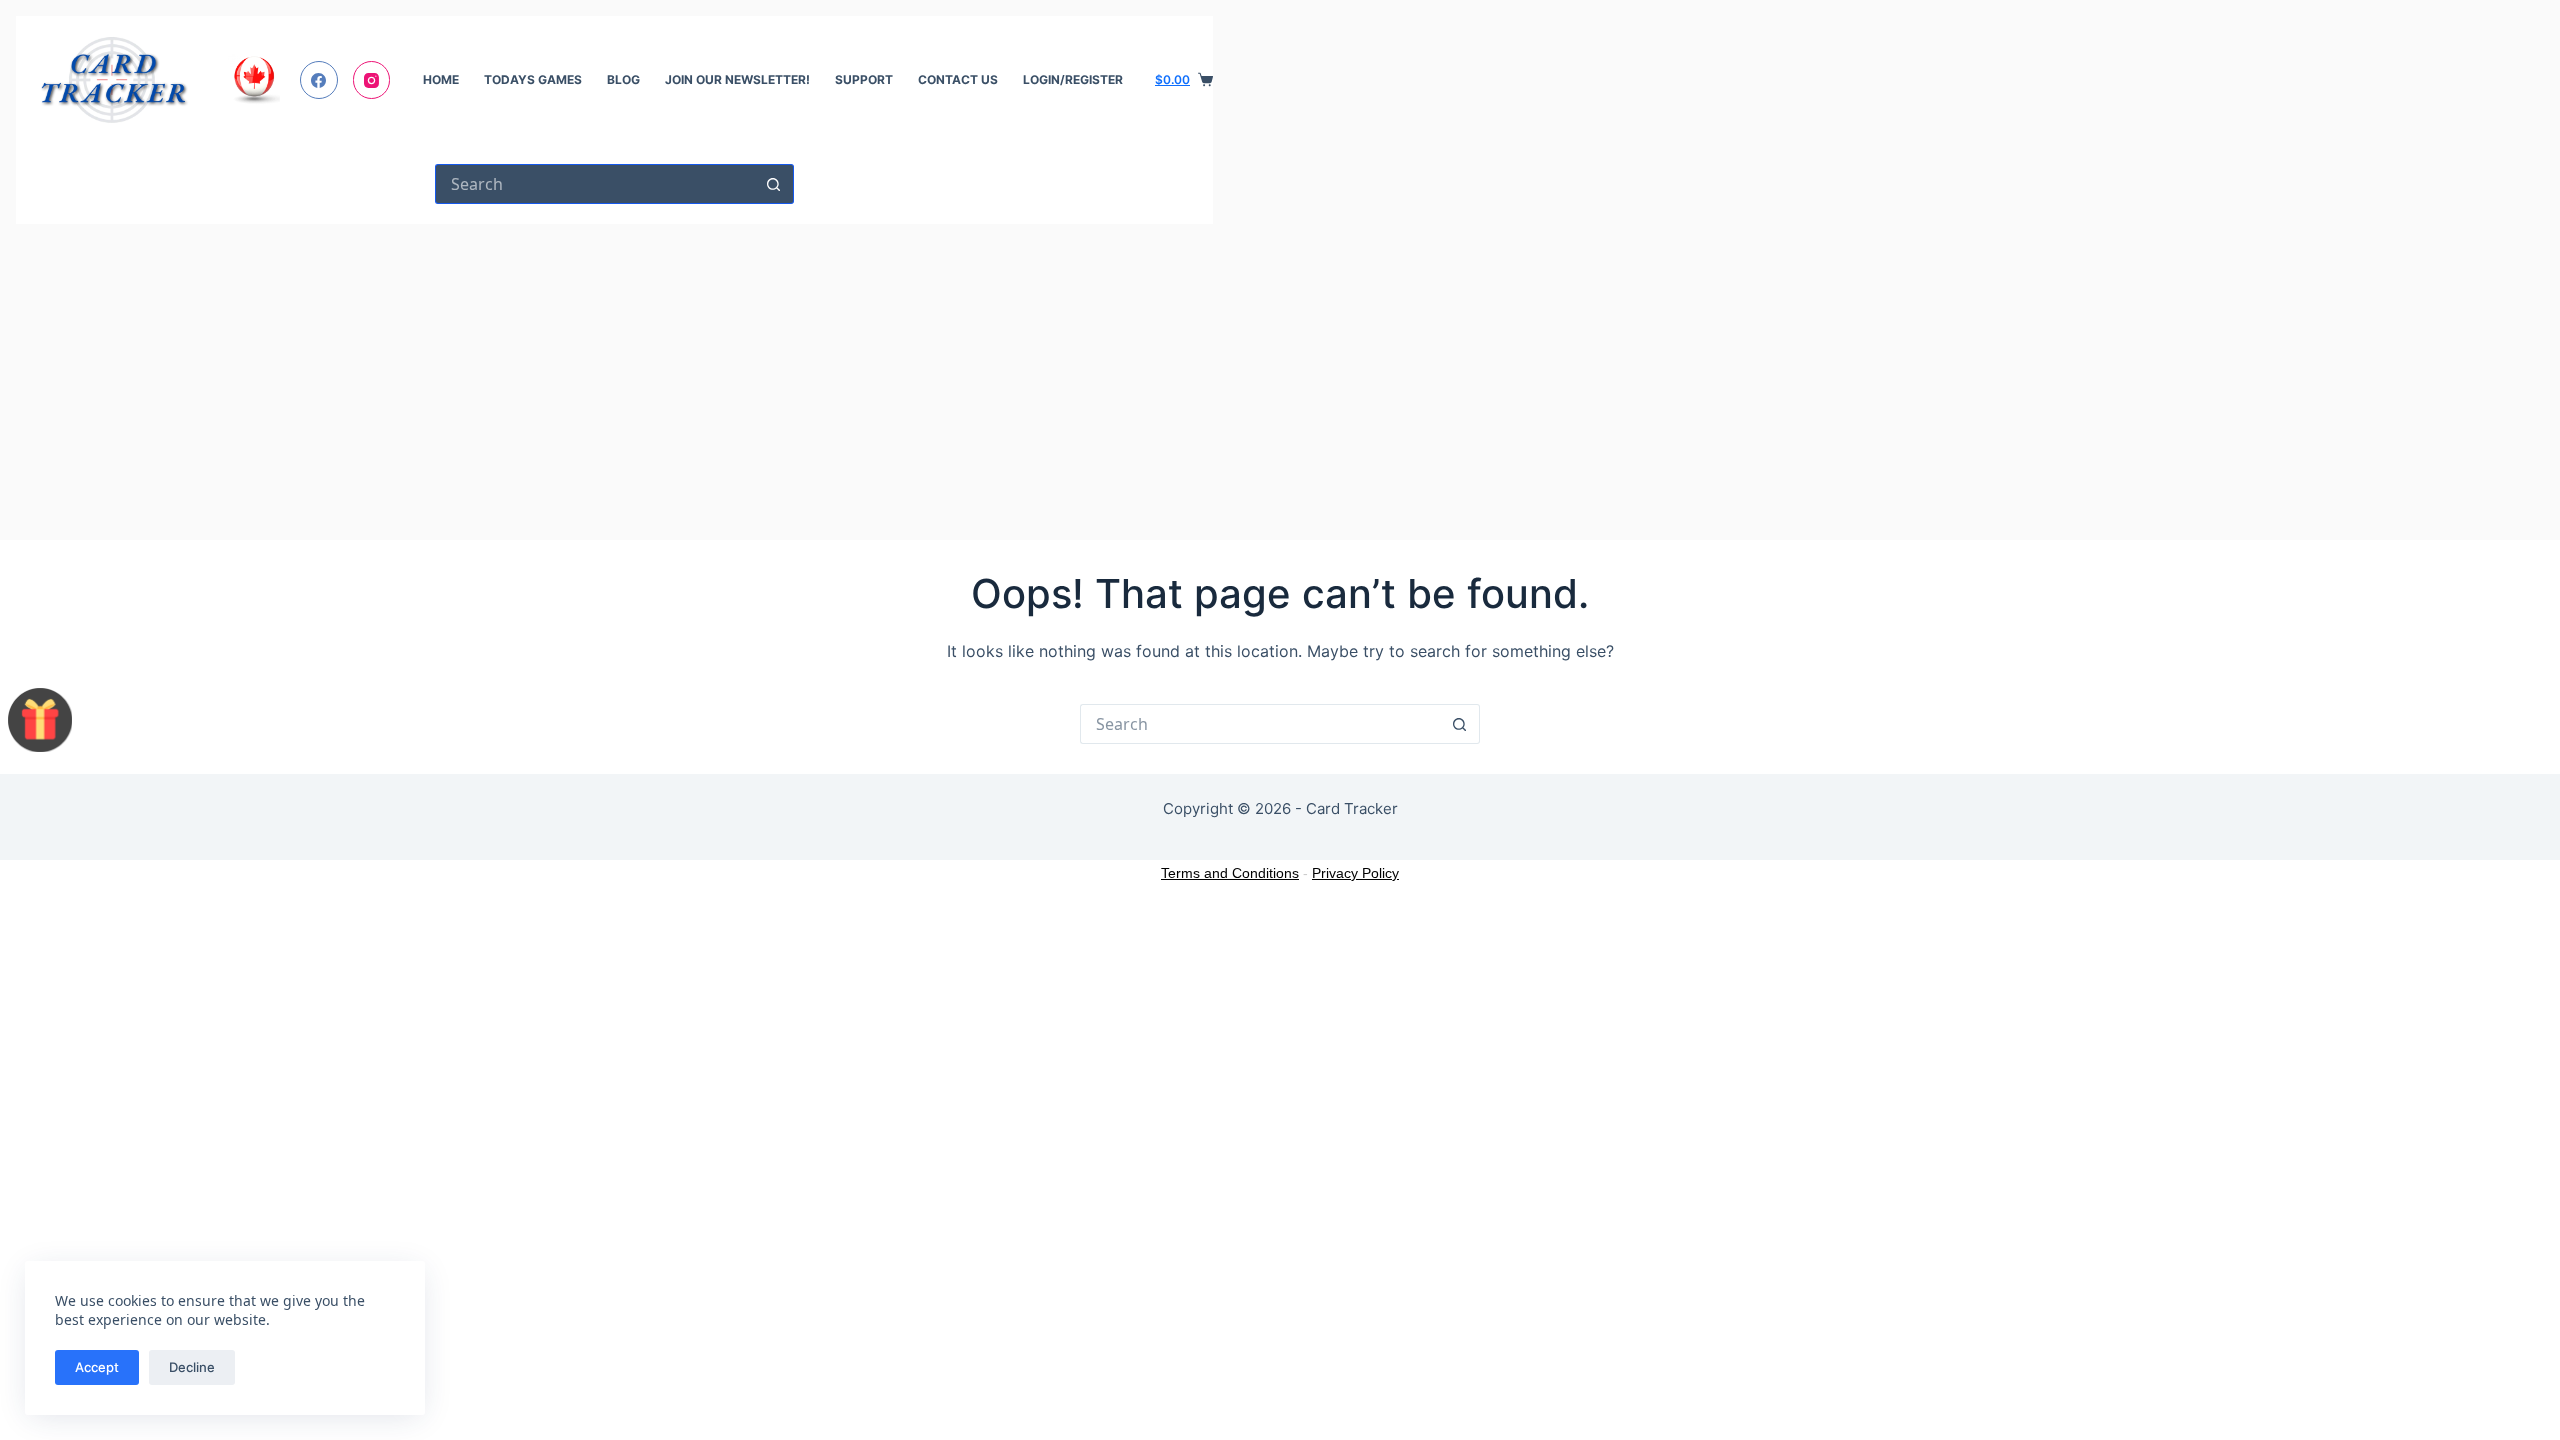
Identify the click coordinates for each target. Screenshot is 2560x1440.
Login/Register (1073, 79)
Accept (97, 1367)
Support (864, 79)
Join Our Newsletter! (737, 79)
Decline (192, 1367)
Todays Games (533, 79)
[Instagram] (372, 80)
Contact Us (958, 79)
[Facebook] (319, 80)
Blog (623, 79)
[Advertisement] (614, 374)
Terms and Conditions (1230, 873)
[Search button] (774, 184)
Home (441, 79)
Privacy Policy (1355, 873)
